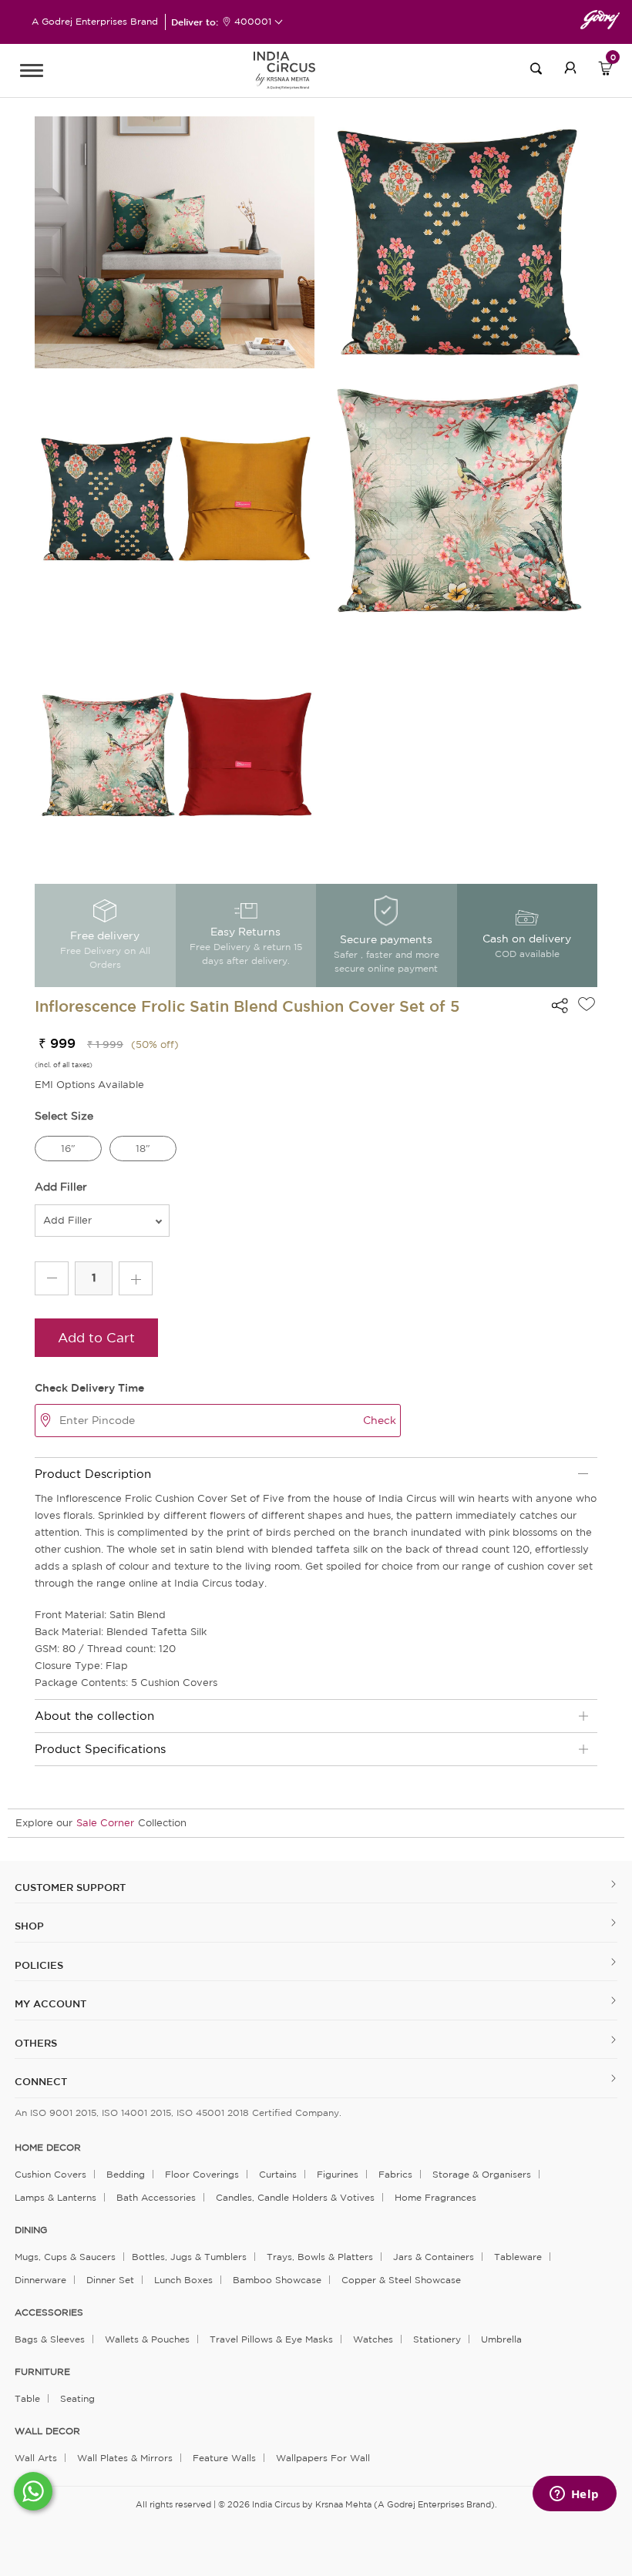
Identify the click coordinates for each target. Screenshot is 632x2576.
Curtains (278, 2174)
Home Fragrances (435, 2197)
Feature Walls (224, 2458)
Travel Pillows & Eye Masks (271, 2339)
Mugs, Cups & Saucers (65, 2257)
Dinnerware (40, 2280)
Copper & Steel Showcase (401, 2280)
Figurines (338, 2174)
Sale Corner (105, 1823)
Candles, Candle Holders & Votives (295, 2197)
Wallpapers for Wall (323, 2458)
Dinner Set (110, 2280)
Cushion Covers (50, 2174)
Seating (77, 2398)
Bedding (126, 2174)
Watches (373, 2339)
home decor (48, 2148)
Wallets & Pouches (147, 2339)
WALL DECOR (47, 2431)
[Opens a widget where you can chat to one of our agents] (574, 2495)
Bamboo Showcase (277, 2280)
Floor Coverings (202, 2174)
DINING (31, 2230)
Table (27, 2398)
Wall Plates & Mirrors (125, 2458)
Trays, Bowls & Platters (320, 2257)
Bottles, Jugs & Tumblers (189, 2257)
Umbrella (501, 2339)
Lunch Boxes (183, 2280)
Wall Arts (36, 2458)
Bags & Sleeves (50, 2339)
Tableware (518, 2257)
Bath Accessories (156, 2197)
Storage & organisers (482, 2174)
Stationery (437, 2339)
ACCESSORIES (49, 2312)
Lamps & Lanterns (55, 2197)
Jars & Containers (434, 2257)
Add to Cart (96, 1337)
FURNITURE (42, 2372)
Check (380, 1420)
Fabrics (395, 2174)
